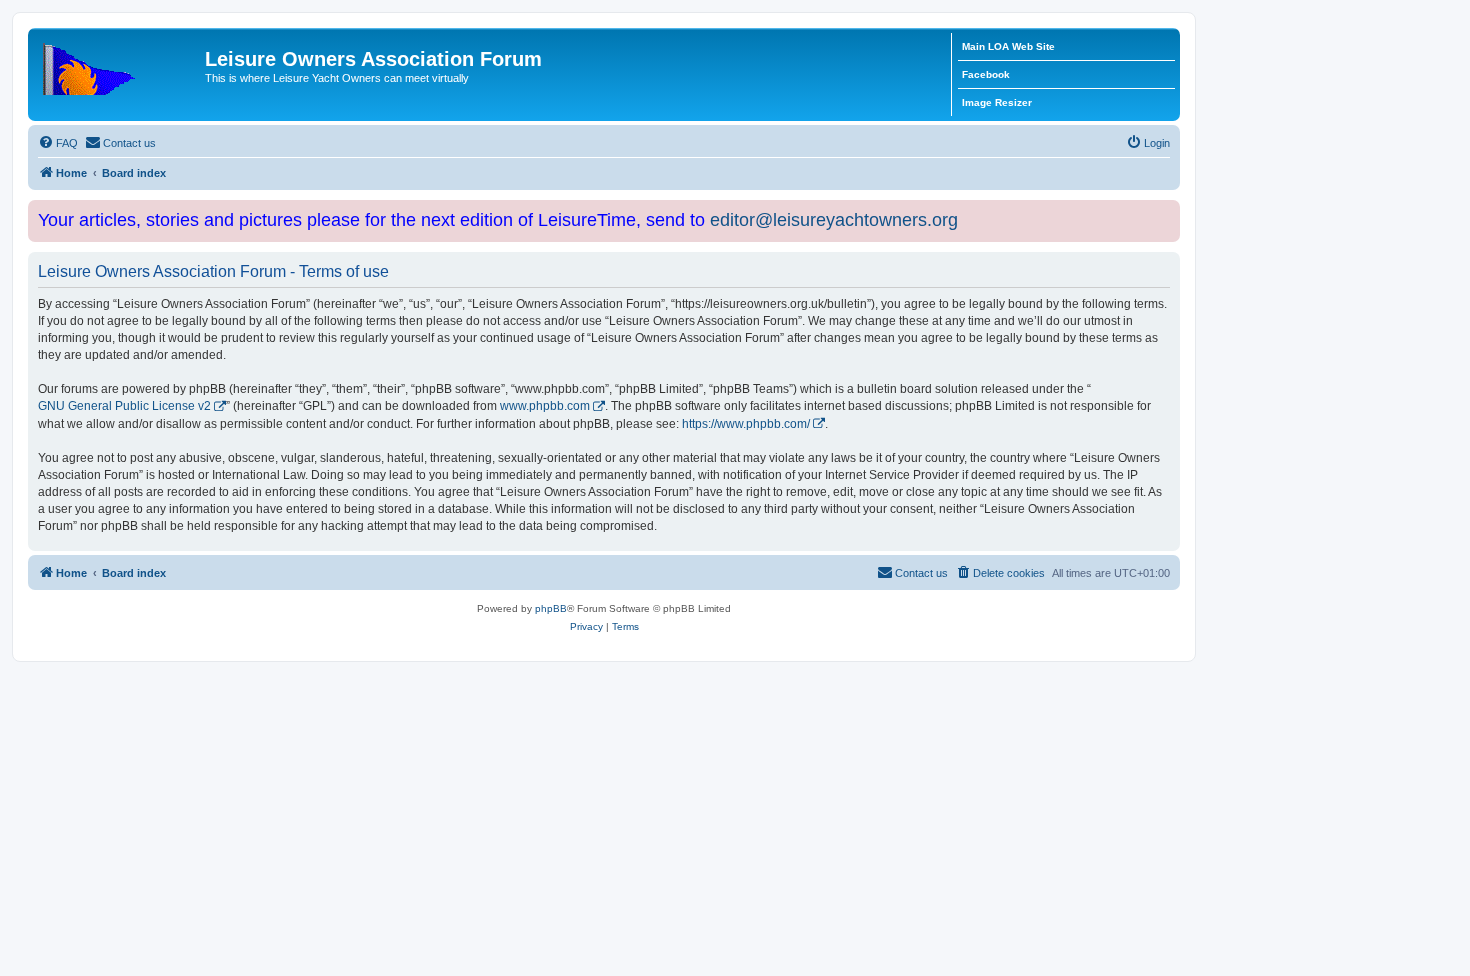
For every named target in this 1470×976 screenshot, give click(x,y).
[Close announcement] (1167, 211)
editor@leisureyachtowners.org (834, 220)
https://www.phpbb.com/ (746, 424)
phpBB (551, 608)
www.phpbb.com (545, 406)
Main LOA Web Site (1008, 46)
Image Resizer (997, 102)
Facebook (986, 74)
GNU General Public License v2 (124, 406)
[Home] (119, 65)
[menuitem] (58, 143)
